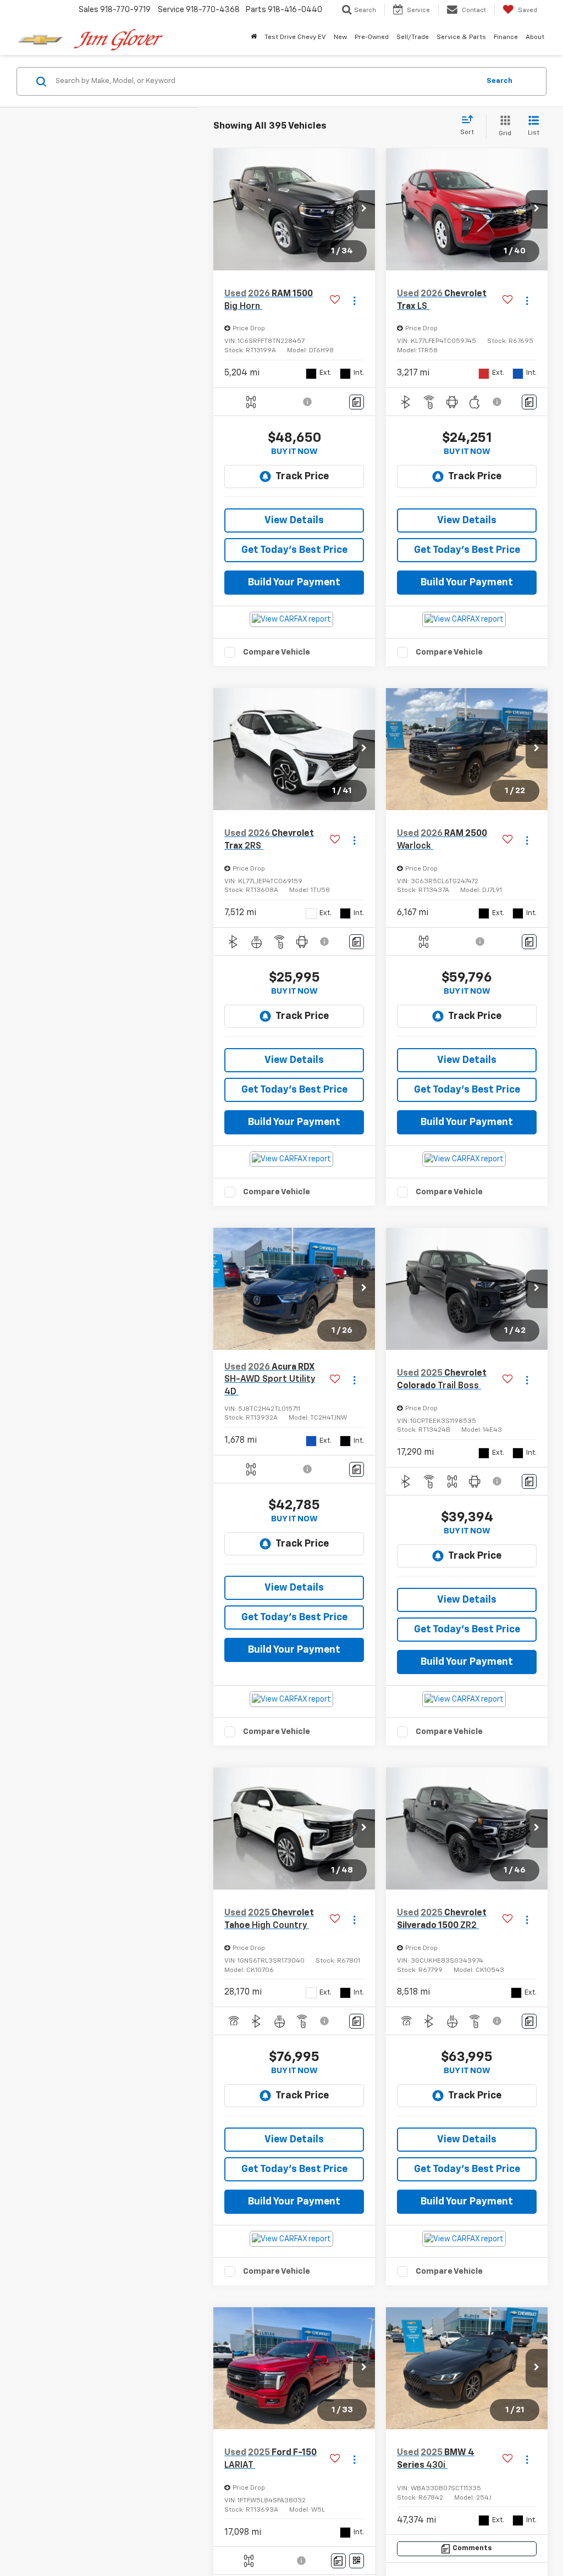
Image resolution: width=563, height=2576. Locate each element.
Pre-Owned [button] (372, 37)
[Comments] (357, 402)
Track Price (302, 477)
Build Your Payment (294, 583)
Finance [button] (506, 37)
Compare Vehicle (277, 652)
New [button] (340, 37)
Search (499, 81)
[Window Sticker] (357, 2561)
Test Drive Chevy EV (295, 37)
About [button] (535, 37)
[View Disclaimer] (308, 402)
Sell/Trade (413, 37)
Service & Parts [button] (461, 37)
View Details (294, 520)
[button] (364, 209)
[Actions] (354, 300)
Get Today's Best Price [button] (294, 550)
